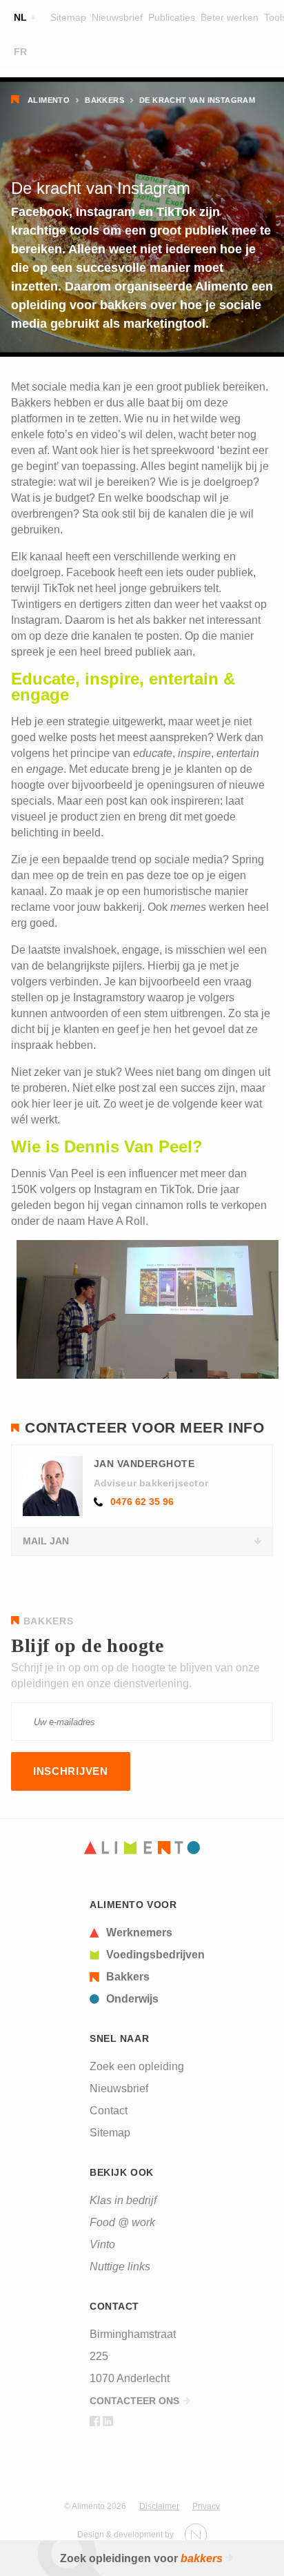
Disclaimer (159, 2506)
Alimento (49, 100)
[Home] (142, 1848)
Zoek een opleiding (137, 2066)
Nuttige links (120, 2267)
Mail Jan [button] (46, 1541)
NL (20, 17)
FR (20, 52)
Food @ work (122, 2222)
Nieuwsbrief (117, 17)
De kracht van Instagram (197, 100)
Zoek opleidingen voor (141, 2558)
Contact (109, 2111)
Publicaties (172, 17)
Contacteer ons (134, 2401)
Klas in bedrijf (123, 2200)
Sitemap (68, 17)
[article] (147, 1933)
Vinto (102, 2244)
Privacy (206, 2506)
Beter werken (230, 17)
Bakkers (104, 100)
